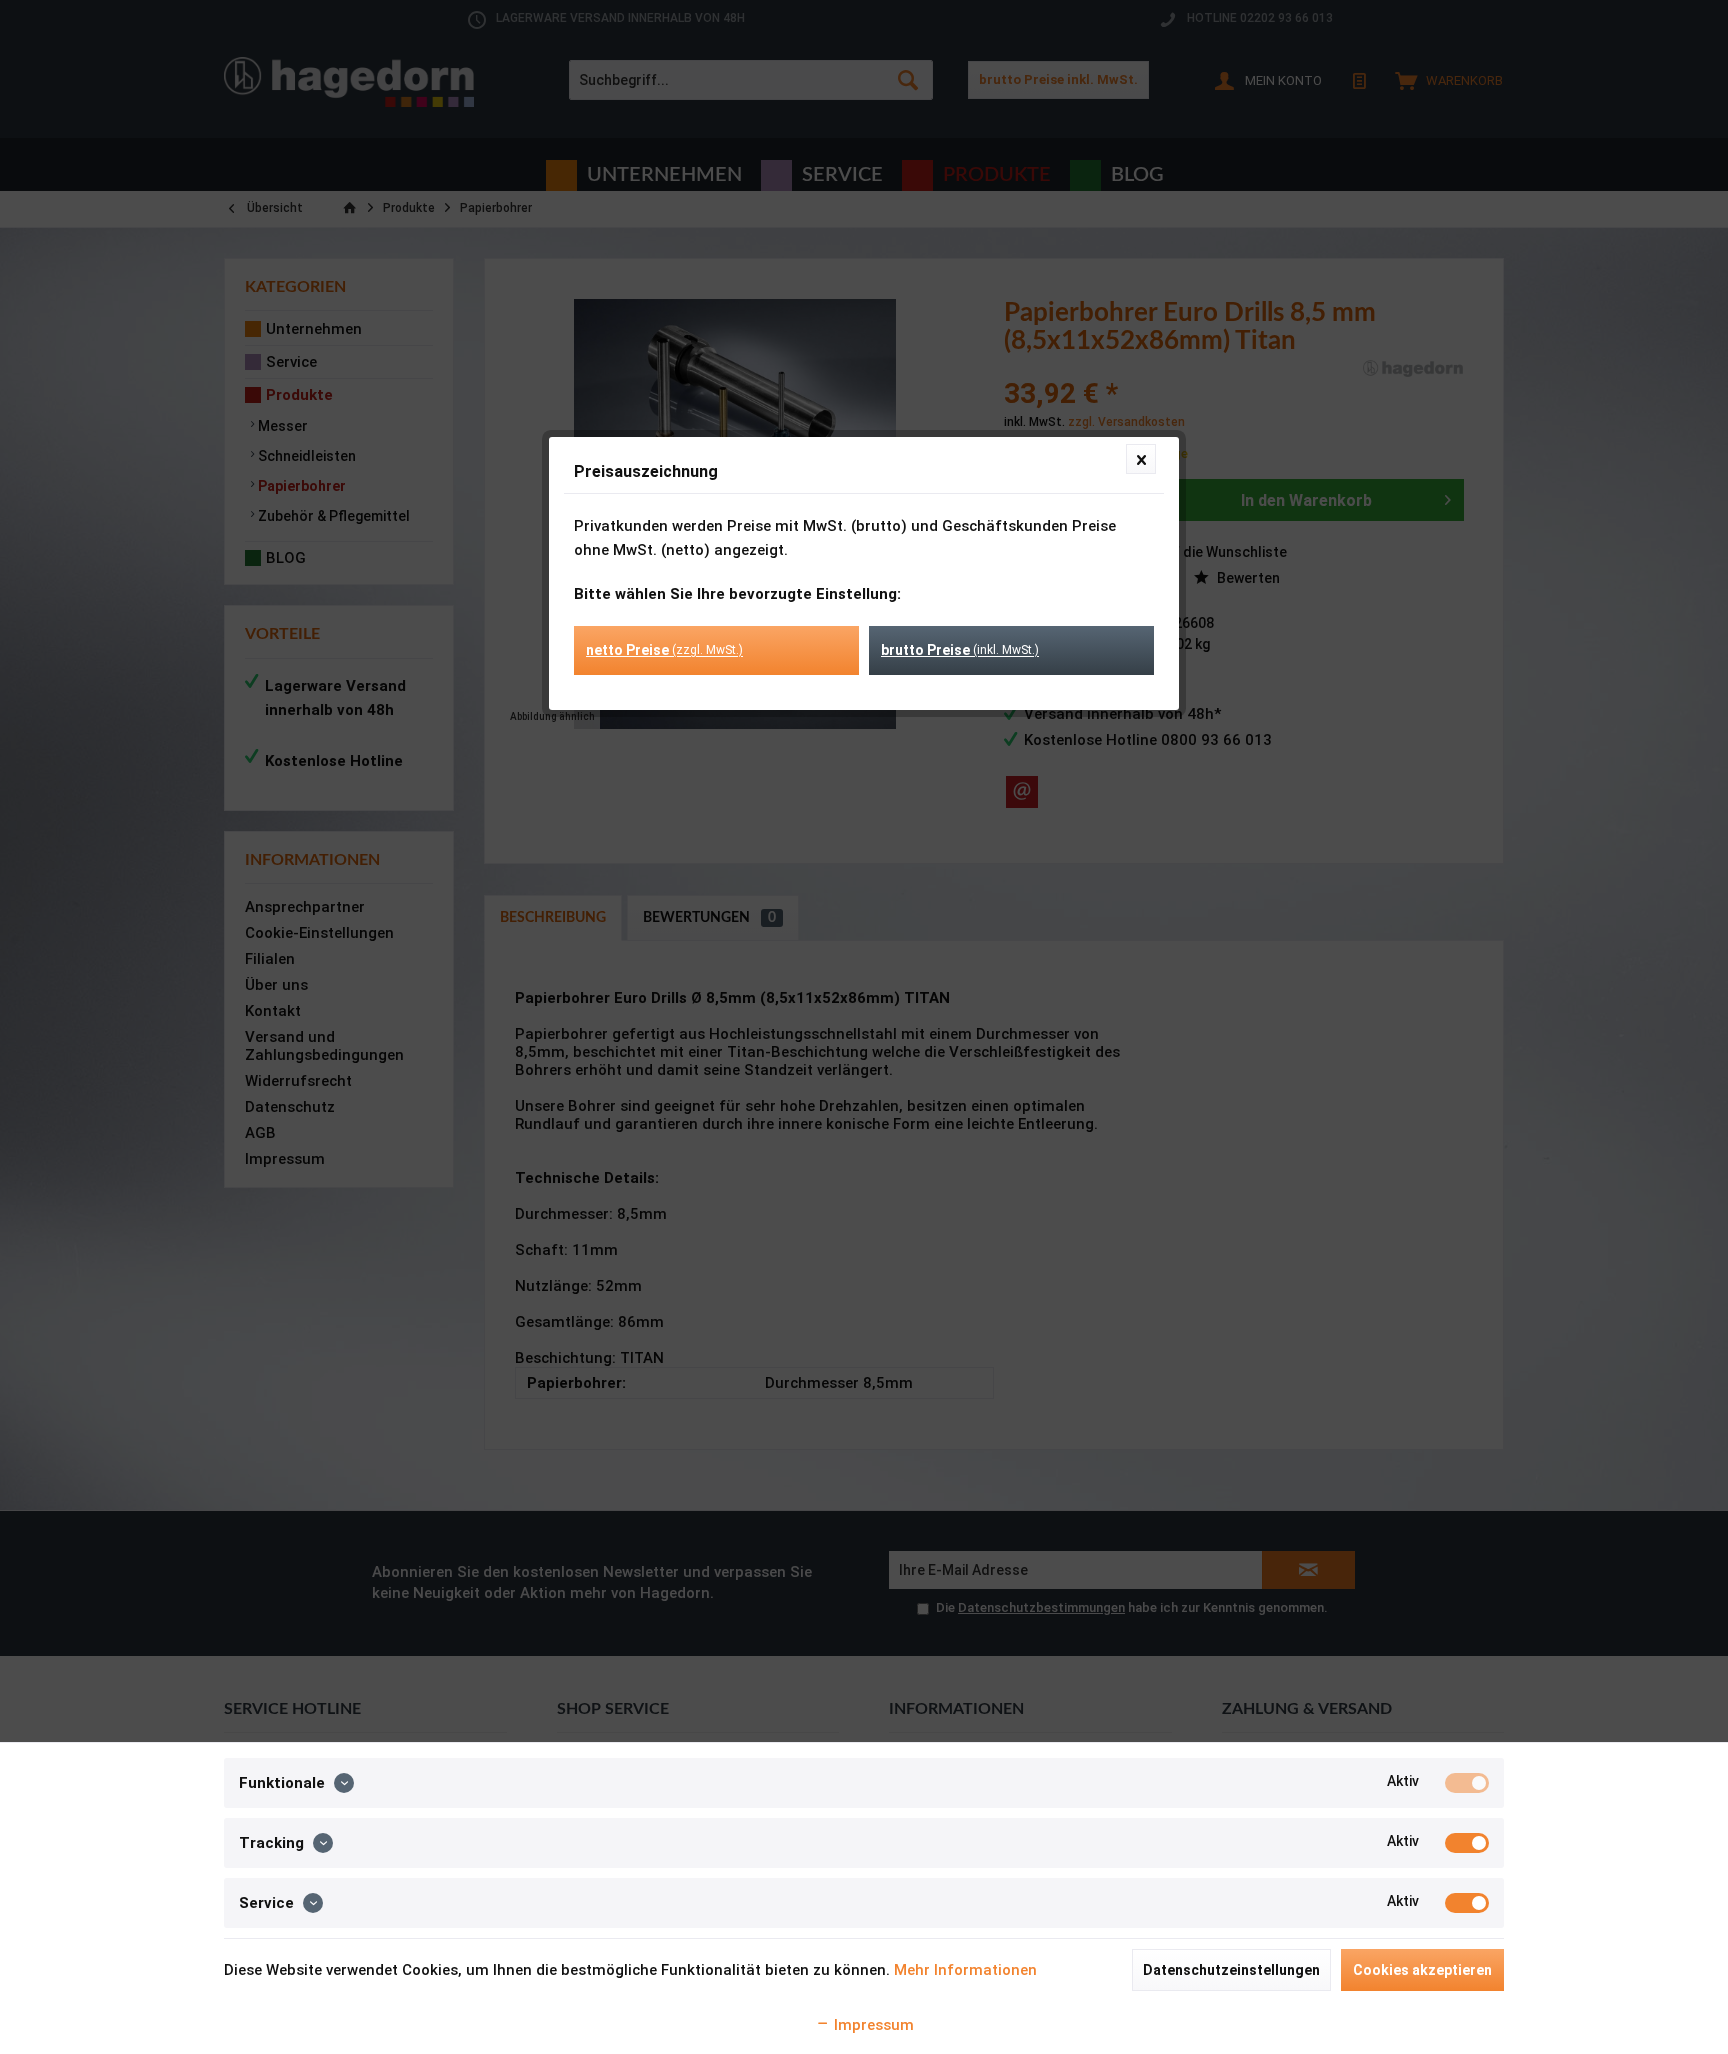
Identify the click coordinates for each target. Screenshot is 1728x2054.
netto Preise (664, 650)
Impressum (872, 2025)
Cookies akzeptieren (1422, 1970)
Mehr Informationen (965, 1970)
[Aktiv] (1467, 1783)
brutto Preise (960, 650)
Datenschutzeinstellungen (1231, 1970)
